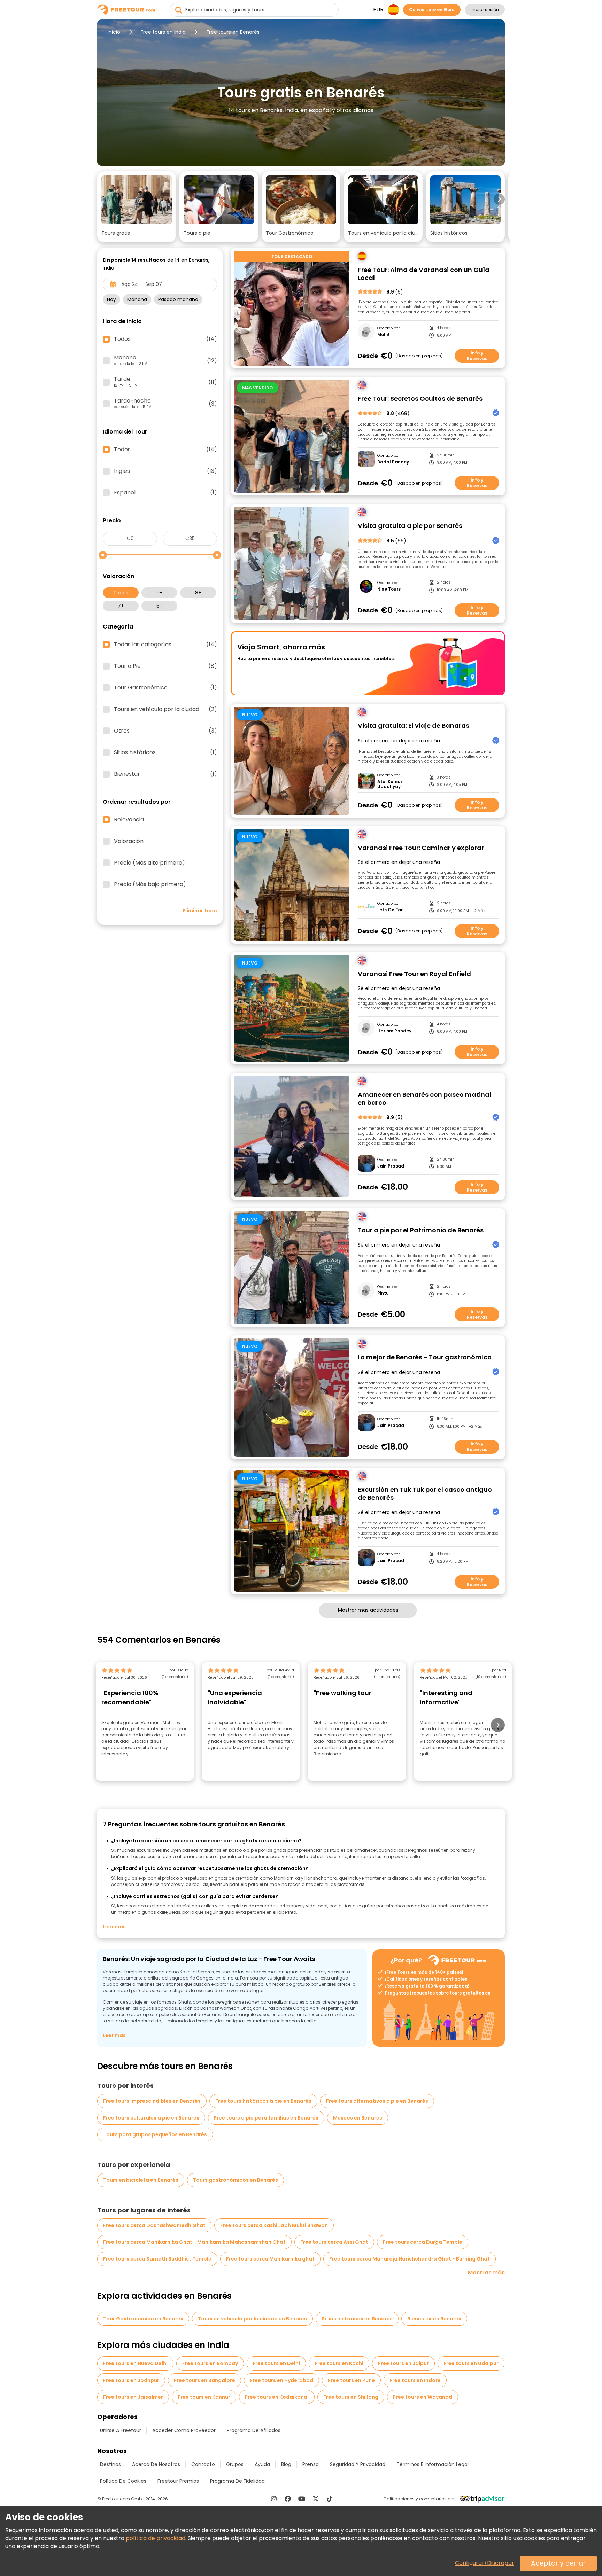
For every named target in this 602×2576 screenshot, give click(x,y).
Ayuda (262, 2464)
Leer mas (114, 1927)
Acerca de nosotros (156, 2464)
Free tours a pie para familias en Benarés (266, 2118)
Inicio (114, 32)
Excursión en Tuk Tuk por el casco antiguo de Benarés (425, 1494)
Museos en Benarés (358, 2118)
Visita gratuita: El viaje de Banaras (414, 726)
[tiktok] (330, 2499)
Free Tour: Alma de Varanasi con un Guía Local (424, 274)
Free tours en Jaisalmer (133, 2397)
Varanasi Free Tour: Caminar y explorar (421, 848)
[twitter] (316, 2499)
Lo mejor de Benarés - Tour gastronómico (425, 1357)
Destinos (110, 2464)
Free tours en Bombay (210, 2363)
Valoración (129, 841)
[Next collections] (499, 199)
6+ (160, 606)
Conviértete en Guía (432, 10)
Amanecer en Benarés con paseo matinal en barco (425, 1099)
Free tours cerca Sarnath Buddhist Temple (157, 2259)
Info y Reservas (477, 356)
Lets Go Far (390, 910)
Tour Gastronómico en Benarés (143, 2319)
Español (165, 493)
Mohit (384, 335)
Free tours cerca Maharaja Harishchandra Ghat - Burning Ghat (410, 2259)
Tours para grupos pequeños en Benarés (155, 2134)
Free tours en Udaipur (471, 2363)
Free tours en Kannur (204, 2397)
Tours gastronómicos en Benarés (236, 2180)
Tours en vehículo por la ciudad (165, 709)
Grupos (235, 2464)
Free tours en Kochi (339, 2363)
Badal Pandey (393, 462)
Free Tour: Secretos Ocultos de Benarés (420, 399)
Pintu (383, 1293)
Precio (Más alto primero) (149, 863)
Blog (286, 2464)
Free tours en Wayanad (423, 2397)
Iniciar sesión (485, 10)
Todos (121, 593)
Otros (165, 731)
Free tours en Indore (415, 2380)
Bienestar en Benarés (434, 2319)
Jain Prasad (391, 1166)
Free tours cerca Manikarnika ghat (270, 2259)
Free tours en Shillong (351, 2397)
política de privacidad (156, 2538)
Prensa (311, 2464)
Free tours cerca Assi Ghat (334, 2242)
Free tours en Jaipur (403, 2363)
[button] (137, 207)
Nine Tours (389, 589)
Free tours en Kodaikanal (277, 2397)
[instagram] (274, 2499)
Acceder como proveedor (184, 2430)
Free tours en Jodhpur (131, 2380)
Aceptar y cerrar (558, 2563)
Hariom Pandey (394, 1031)
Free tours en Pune (351, 2380)
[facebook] (288, 2499)
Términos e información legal (433, 2464)
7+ (121, 606)
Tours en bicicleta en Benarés (141, 2180)
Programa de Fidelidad (237, 2481)
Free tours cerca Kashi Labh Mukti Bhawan (274, 2225)
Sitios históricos (165, 752)
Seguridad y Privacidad (358, 2464)
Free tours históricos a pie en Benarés (263, 2101)
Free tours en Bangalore (204, 2380)
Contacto (203, 2464)
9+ (160, 593)
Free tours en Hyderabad (281, 2380)
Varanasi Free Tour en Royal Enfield (414, 974)
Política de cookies (123, 2481)
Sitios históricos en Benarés (357, 2319)
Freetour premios (178, 2481)
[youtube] (302, 2499)
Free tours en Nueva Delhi (135, 2363)
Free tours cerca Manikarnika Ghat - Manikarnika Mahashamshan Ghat (194, 2242)
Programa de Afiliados (254, 2430)
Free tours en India (163, 32)
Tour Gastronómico (165, 688)
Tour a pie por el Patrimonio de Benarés (421, 1230)
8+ (198, 593)
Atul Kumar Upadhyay (390, 784)
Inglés (165, 471)
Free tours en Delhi (276, 2363)
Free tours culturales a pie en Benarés (151, 2118)
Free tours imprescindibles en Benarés (152, 2101)
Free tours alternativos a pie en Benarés (377, 2101)
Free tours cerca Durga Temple (423, 2242)
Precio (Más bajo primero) (150, 884)
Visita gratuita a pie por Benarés (410, 526)
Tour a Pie (165, 666)
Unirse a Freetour (121, 2430)
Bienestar (165, 774)
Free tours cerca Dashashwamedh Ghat (154, 2225)
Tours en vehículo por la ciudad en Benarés (252, 2319)
